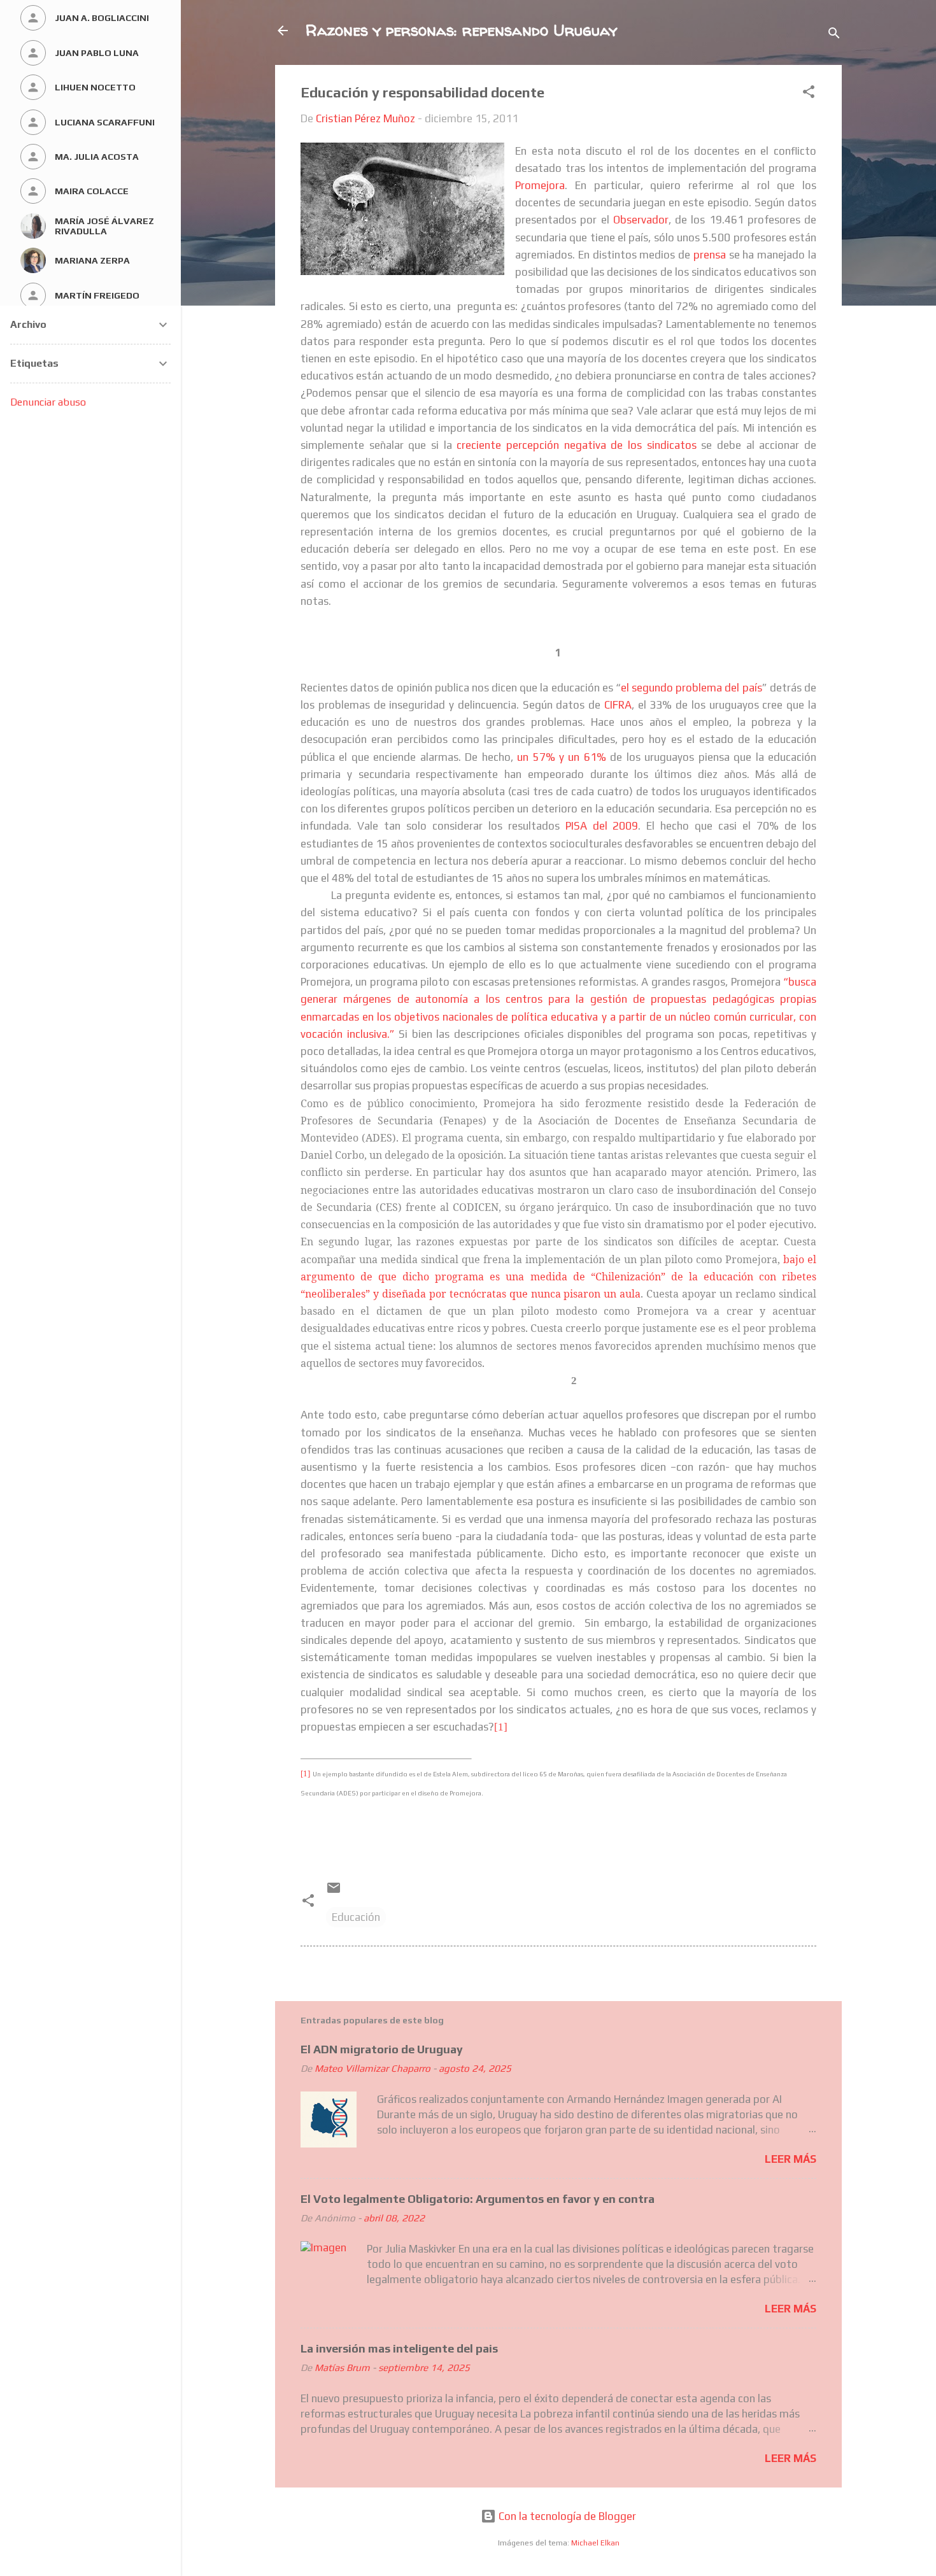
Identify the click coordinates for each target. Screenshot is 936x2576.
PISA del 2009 (602, 826)
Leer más (791, 2159)
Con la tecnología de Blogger (566, 2516)
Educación (356, 1917)
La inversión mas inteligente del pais (399, 2348)
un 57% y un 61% (562, 757)
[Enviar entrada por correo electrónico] (334, 1892)
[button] (809, 94)
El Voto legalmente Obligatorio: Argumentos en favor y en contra (478, 2199)
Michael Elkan (595, 2543)
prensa (710, 255)
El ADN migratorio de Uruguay (382, 2049)
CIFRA (618, 705)
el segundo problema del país (691, 688)
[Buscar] (834, 35)
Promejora (540, 185)
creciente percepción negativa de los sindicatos (576, 445)
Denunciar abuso (48, 402)
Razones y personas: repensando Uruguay (461, 30)
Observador (641, 220)
